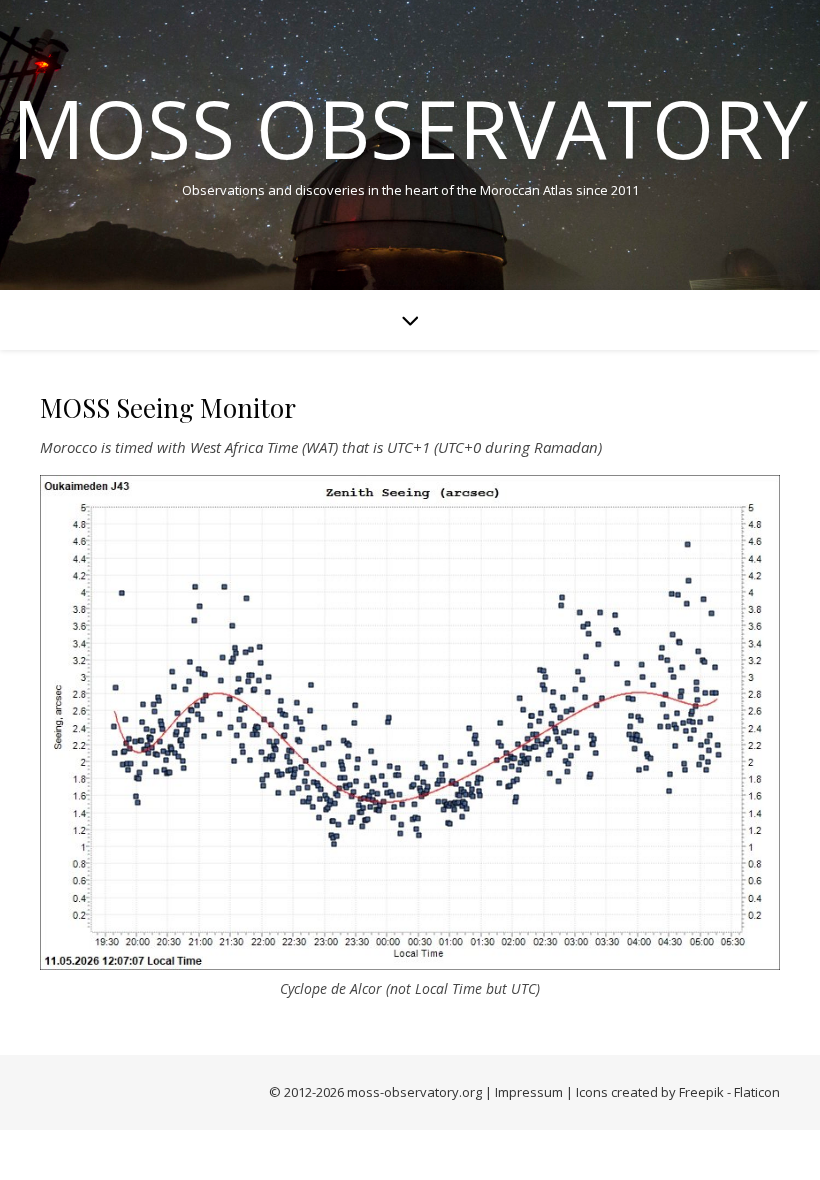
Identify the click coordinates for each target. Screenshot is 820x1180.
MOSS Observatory (410, 128)
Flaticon (757, 1092)
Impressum (529, 1092)
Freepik (701, 1092)
